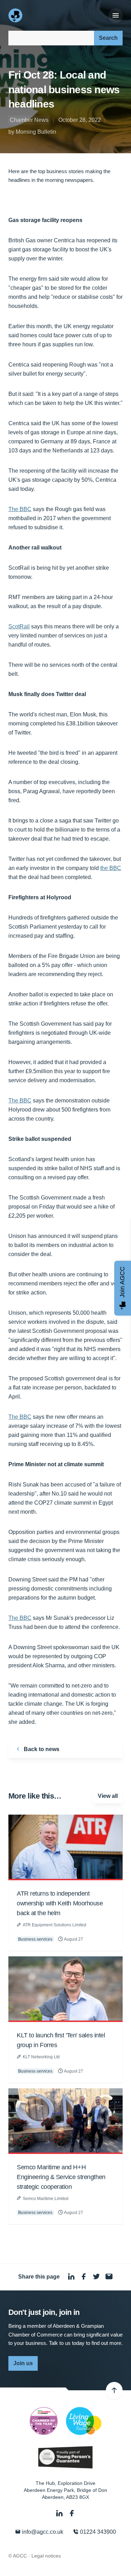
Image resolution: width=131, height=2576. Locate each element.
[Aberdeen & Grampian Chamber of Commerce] (16, 15)
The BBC (20, 509)
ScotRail (19, 626)
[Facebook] (72, 2513)
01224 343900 (97, 2532)
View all (108, 1796)
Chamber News (29, 120)
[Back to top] (114, 2391)
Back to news (41, 1749)
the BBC (111, 868)
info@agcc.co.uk (42, 2532)
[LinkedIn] (60, 2513)
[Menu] (116, 16)
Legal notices (46, 2556)
